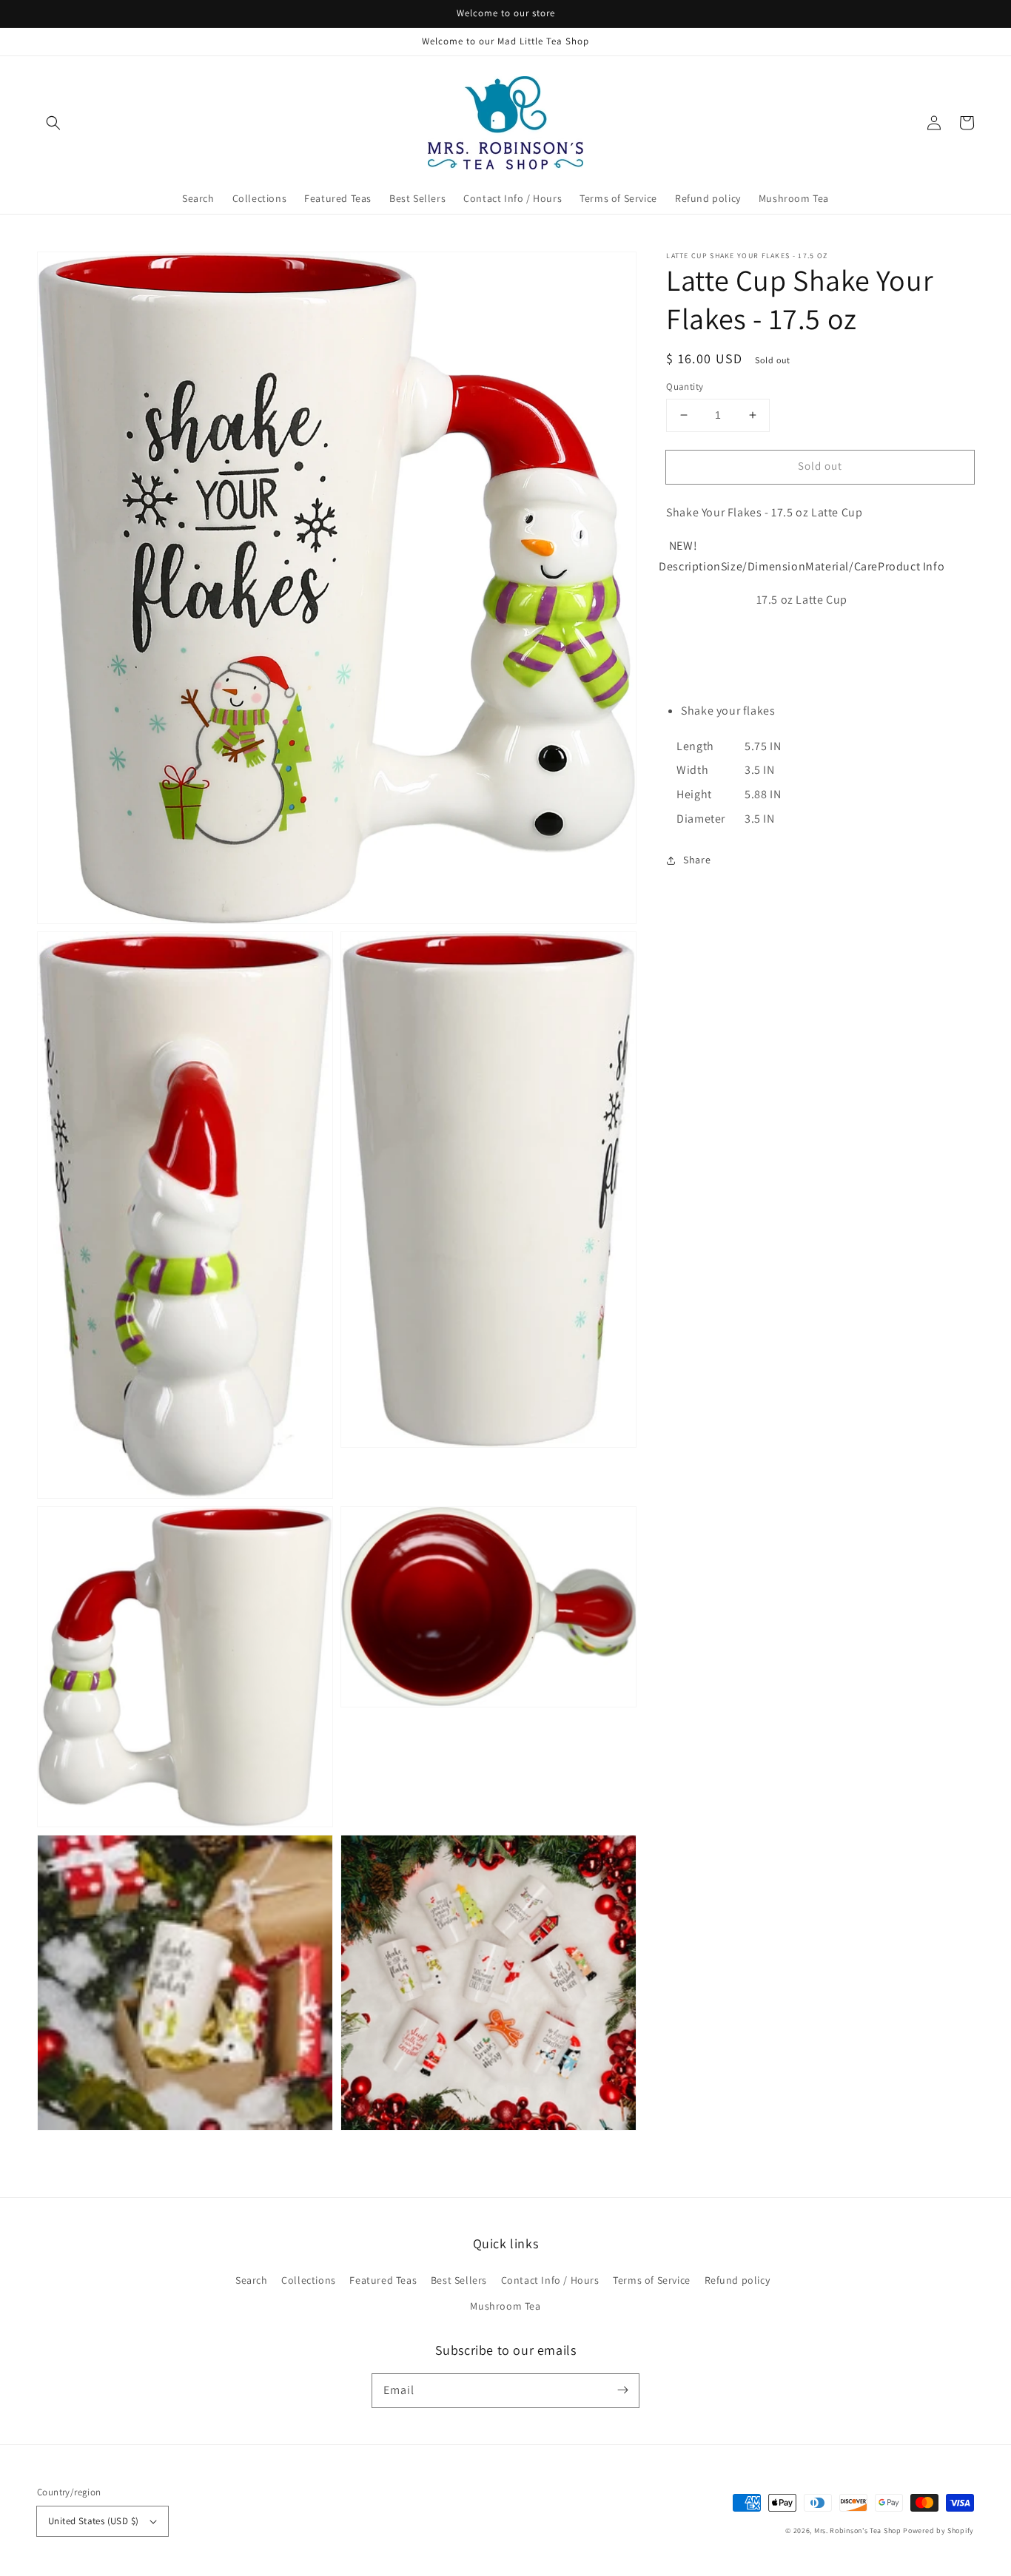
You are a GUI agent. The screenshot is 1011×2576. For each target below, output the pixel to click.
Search (252, 2280)
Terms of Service (652, 2280)
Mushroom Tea (505, 2306)
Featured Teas (383, 2280)
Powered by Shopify (938, 2531)
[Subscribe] (622, 2390)
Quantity (685, 387)
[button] (53, 123)
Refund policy (738, 2280)
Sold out (820, 466)
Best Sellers (459, 2280)
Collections (309, 2280)
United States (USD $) (93, 2521)
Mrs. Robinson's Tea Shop (858, 2531)
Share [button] (697, 860)
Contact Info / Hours (550, 2280)
